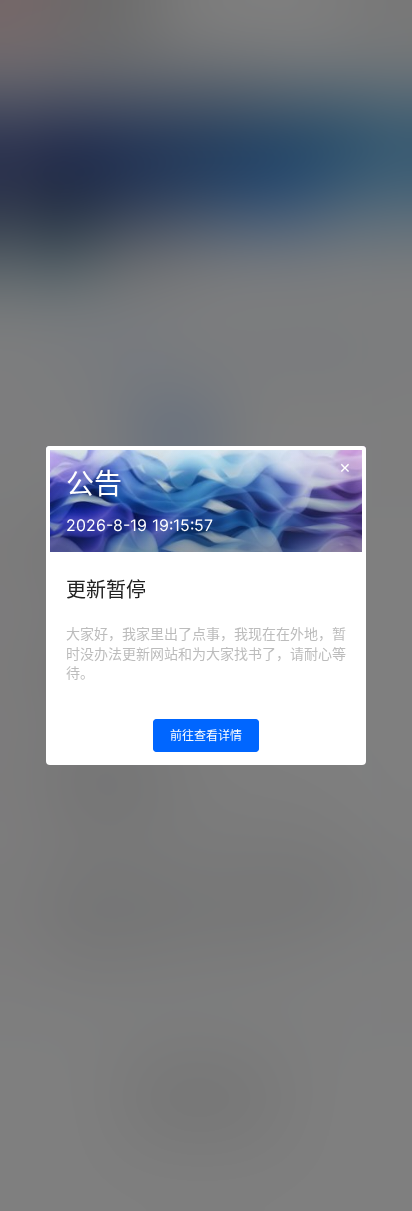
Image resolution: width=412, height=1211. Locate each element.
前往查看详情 (206, 735)
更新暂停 (106, 590)
